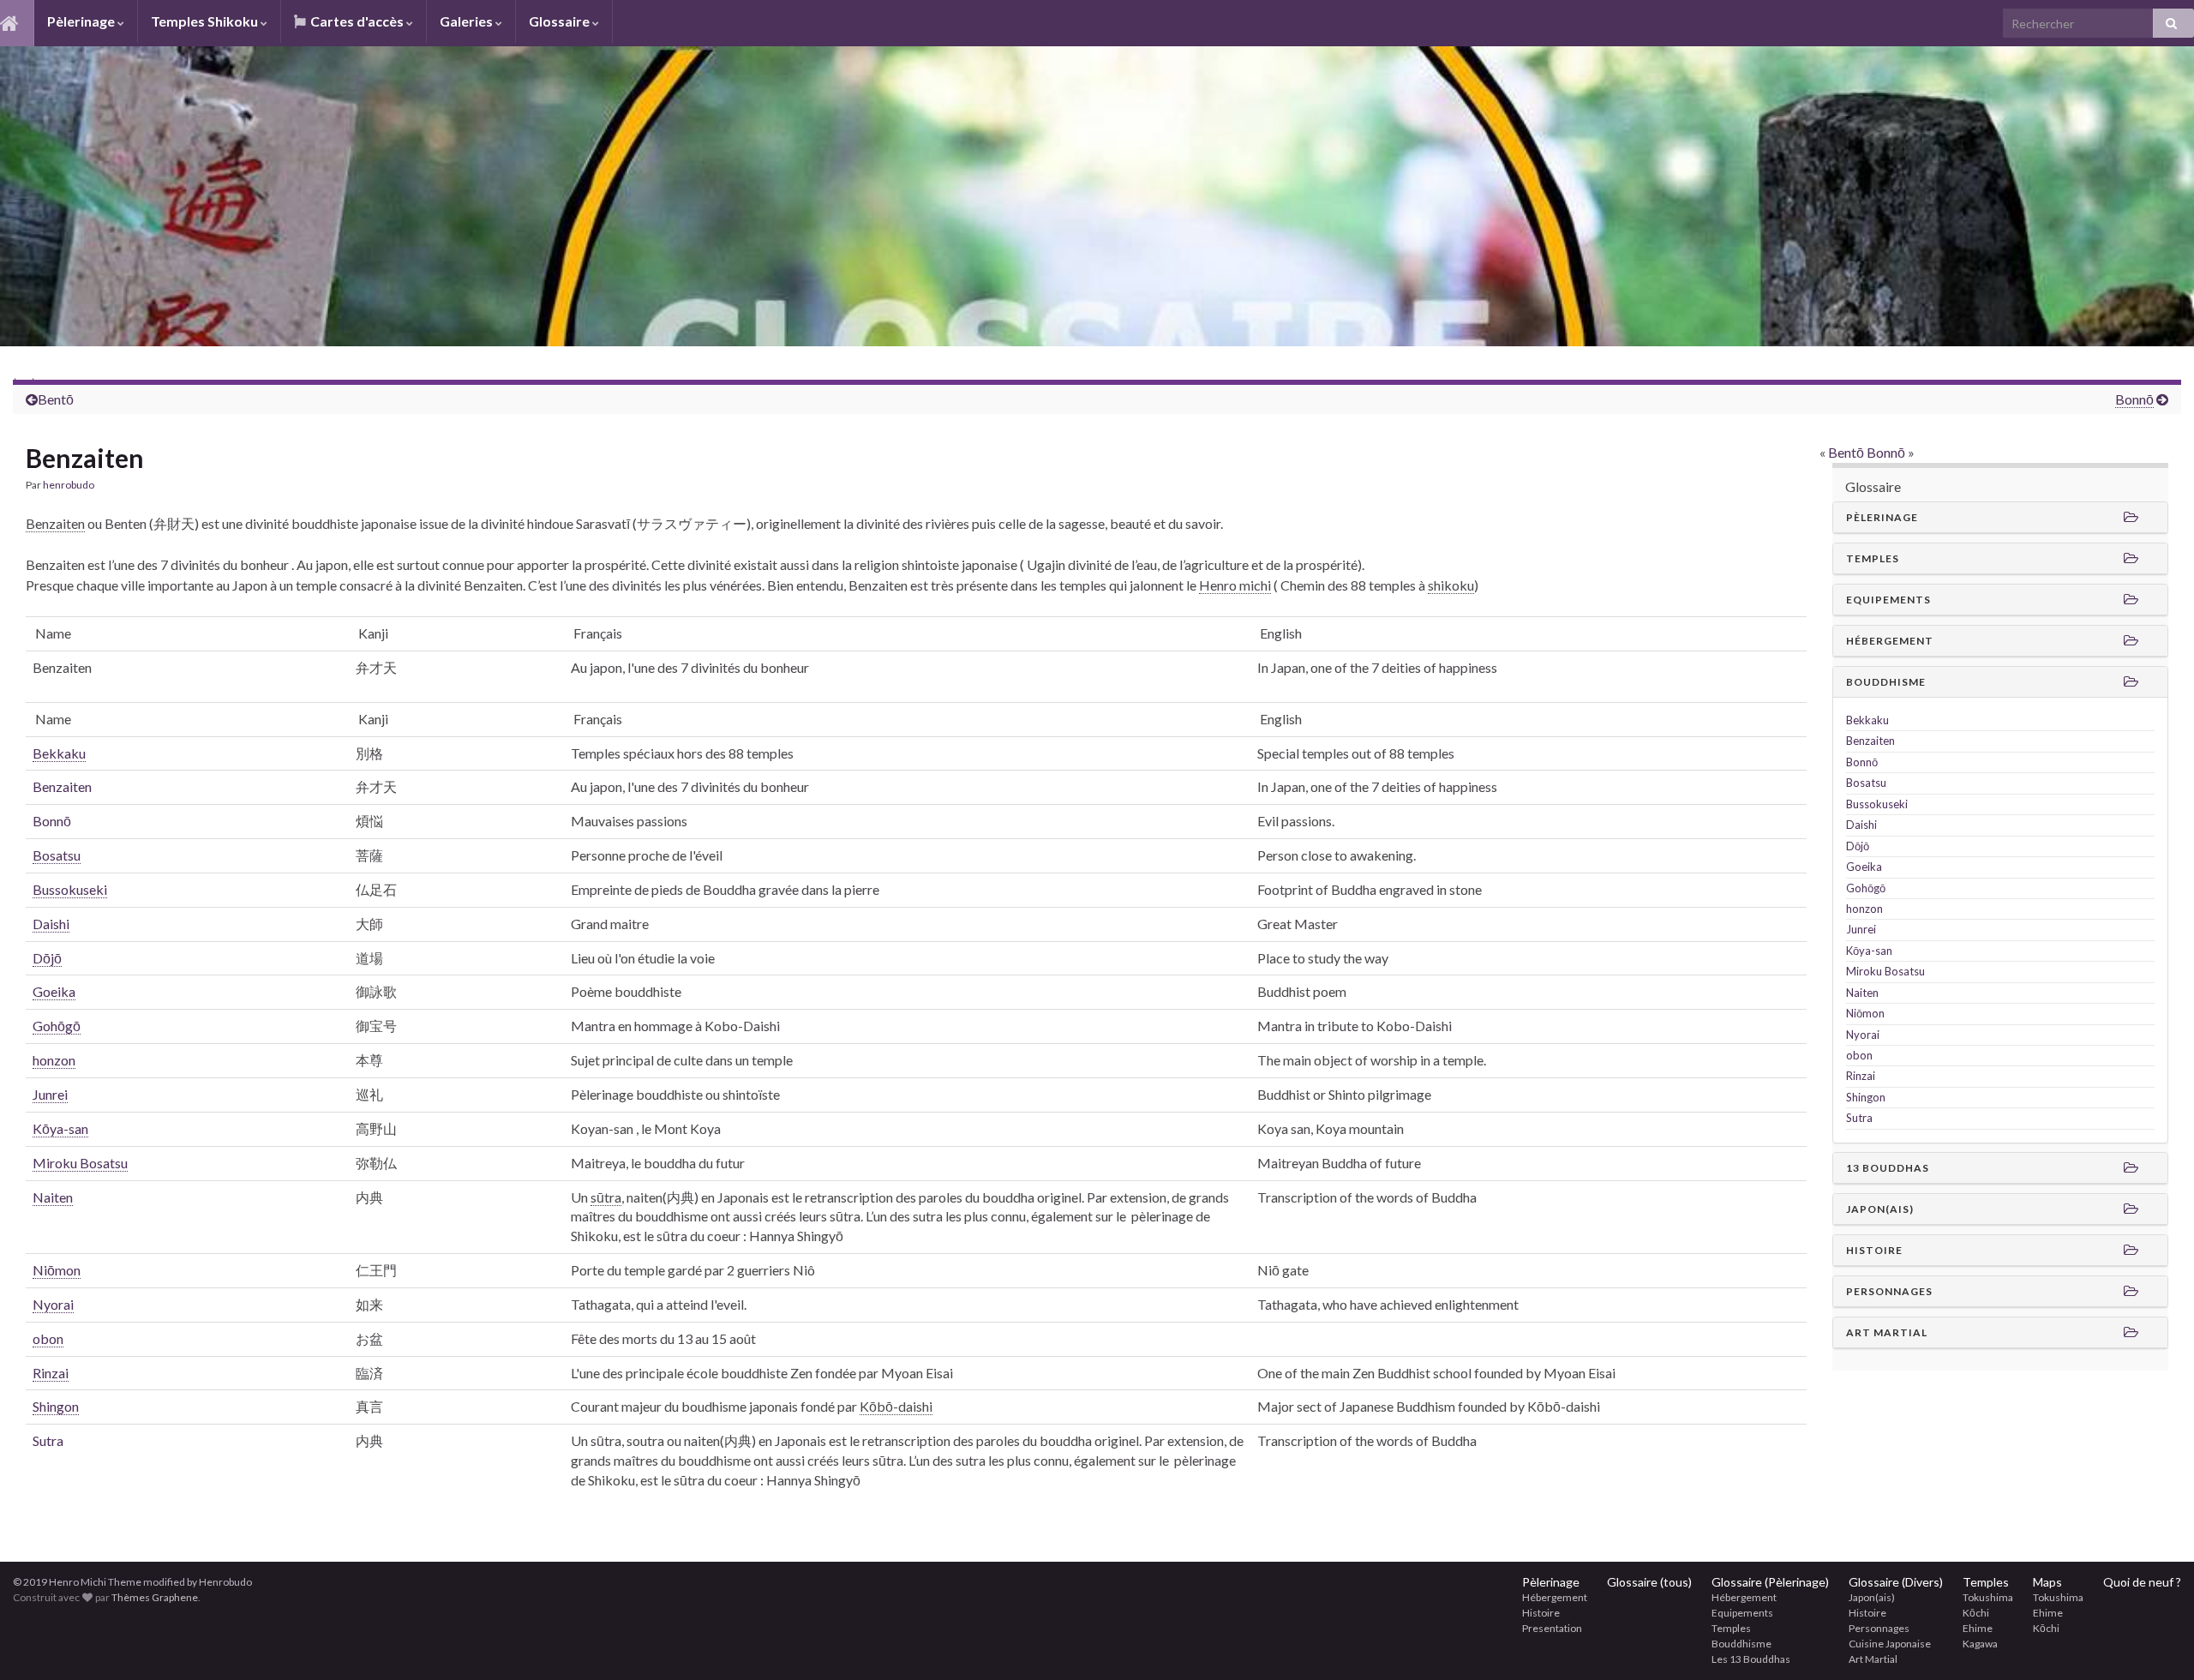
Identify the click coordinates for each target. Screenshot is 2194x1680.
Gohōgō (1866, 888)
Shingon (1866, 1097)
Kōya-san (1869, 951)
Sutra (48, 1440)
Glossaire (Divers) (1896, 1582)
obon (1859, 1055)
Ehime (1978, 1628)
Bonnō (1886, 452)
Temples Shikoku (206, 21)
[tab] (2000, 518)
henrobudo (69, 485)
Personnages (1879, 1628)
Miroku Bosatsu (1885, 971)
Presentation (1552, 1628)
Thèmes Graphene (155, 1597)
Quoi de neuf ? (2142, 1582)
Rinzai (1861, 1076)
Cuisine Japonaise (1890, 1644)
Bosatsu (1866, 783)
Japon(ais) (1872, 1597)
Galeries (468, 21)
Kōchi (1976, 1613)
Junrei (1861, 929)
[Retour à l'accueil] (1097, 196)
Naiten (1862, 993)
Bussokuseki (1877, 804)
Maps (2047, 1582)
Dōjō (1858, 846)
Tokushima (1988, 1597)
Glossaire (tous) (1649, 1582)
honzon (1864, 909)
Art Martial (1873, 1659)
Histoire (1541, 1613)
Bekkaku (1867, 720)
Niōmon (1865, 1013)
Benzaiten (62, 786)
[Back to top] (2155, 1641)
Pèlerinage (82, 21)
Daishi (1861, 825)
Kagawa (1980, 1644)
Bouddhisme (1741, 1644)
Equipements (1742, 1613)
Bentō (56, 399)
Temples (1731, 1628)
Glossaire (560, 21)
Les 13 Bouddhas (1751, 1659)
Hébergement (1555, 1597)
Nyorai (1863, 1035)
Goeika (1864, 867)
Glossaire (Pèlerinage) (1770, 1582)
